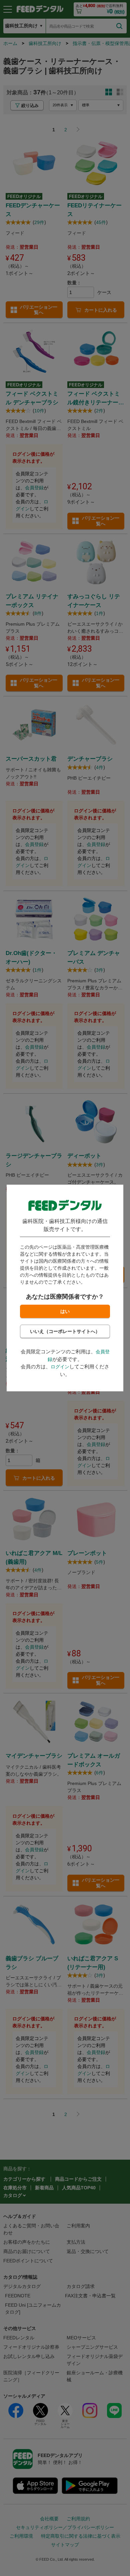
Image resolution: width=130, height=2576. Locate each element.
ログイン (60, 1367)
